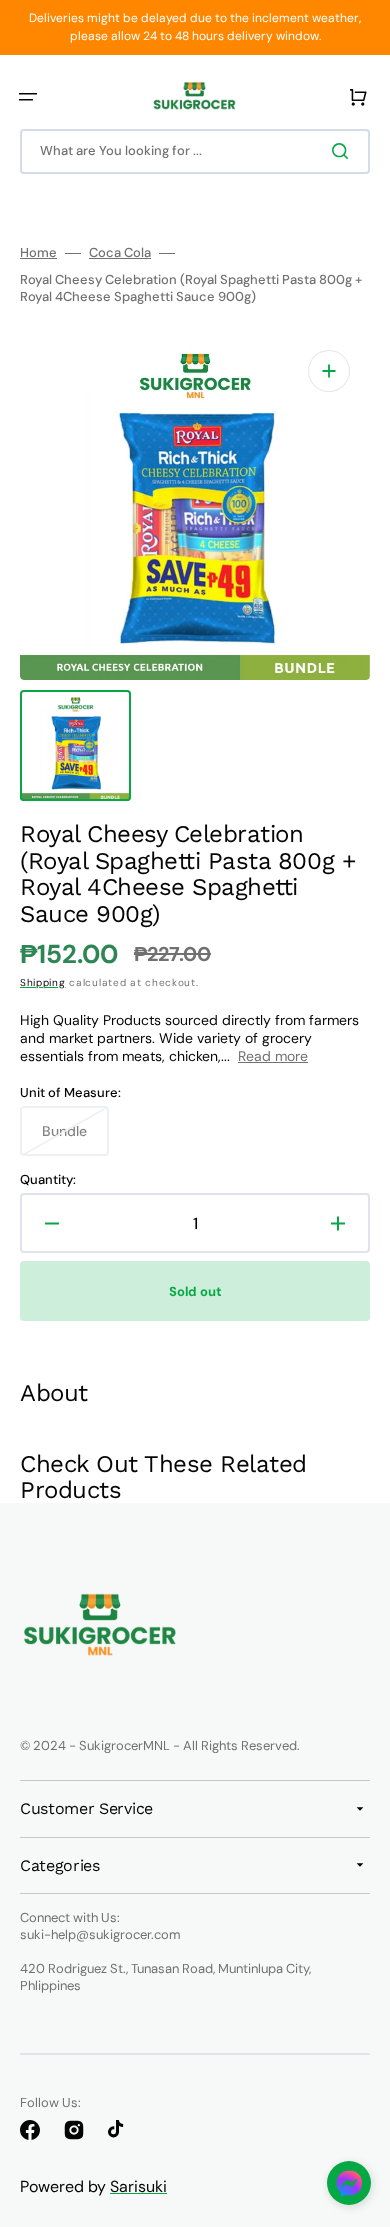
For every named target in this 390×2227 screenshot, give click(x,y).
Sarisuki (138, 2186)
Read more (273, 1056)
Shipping (43, 982)
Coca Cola (120, 253)
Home (38, 253)
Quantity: (48, 1180)
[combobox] (195, 151)
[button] (28, 97)
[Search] (344, 151)
